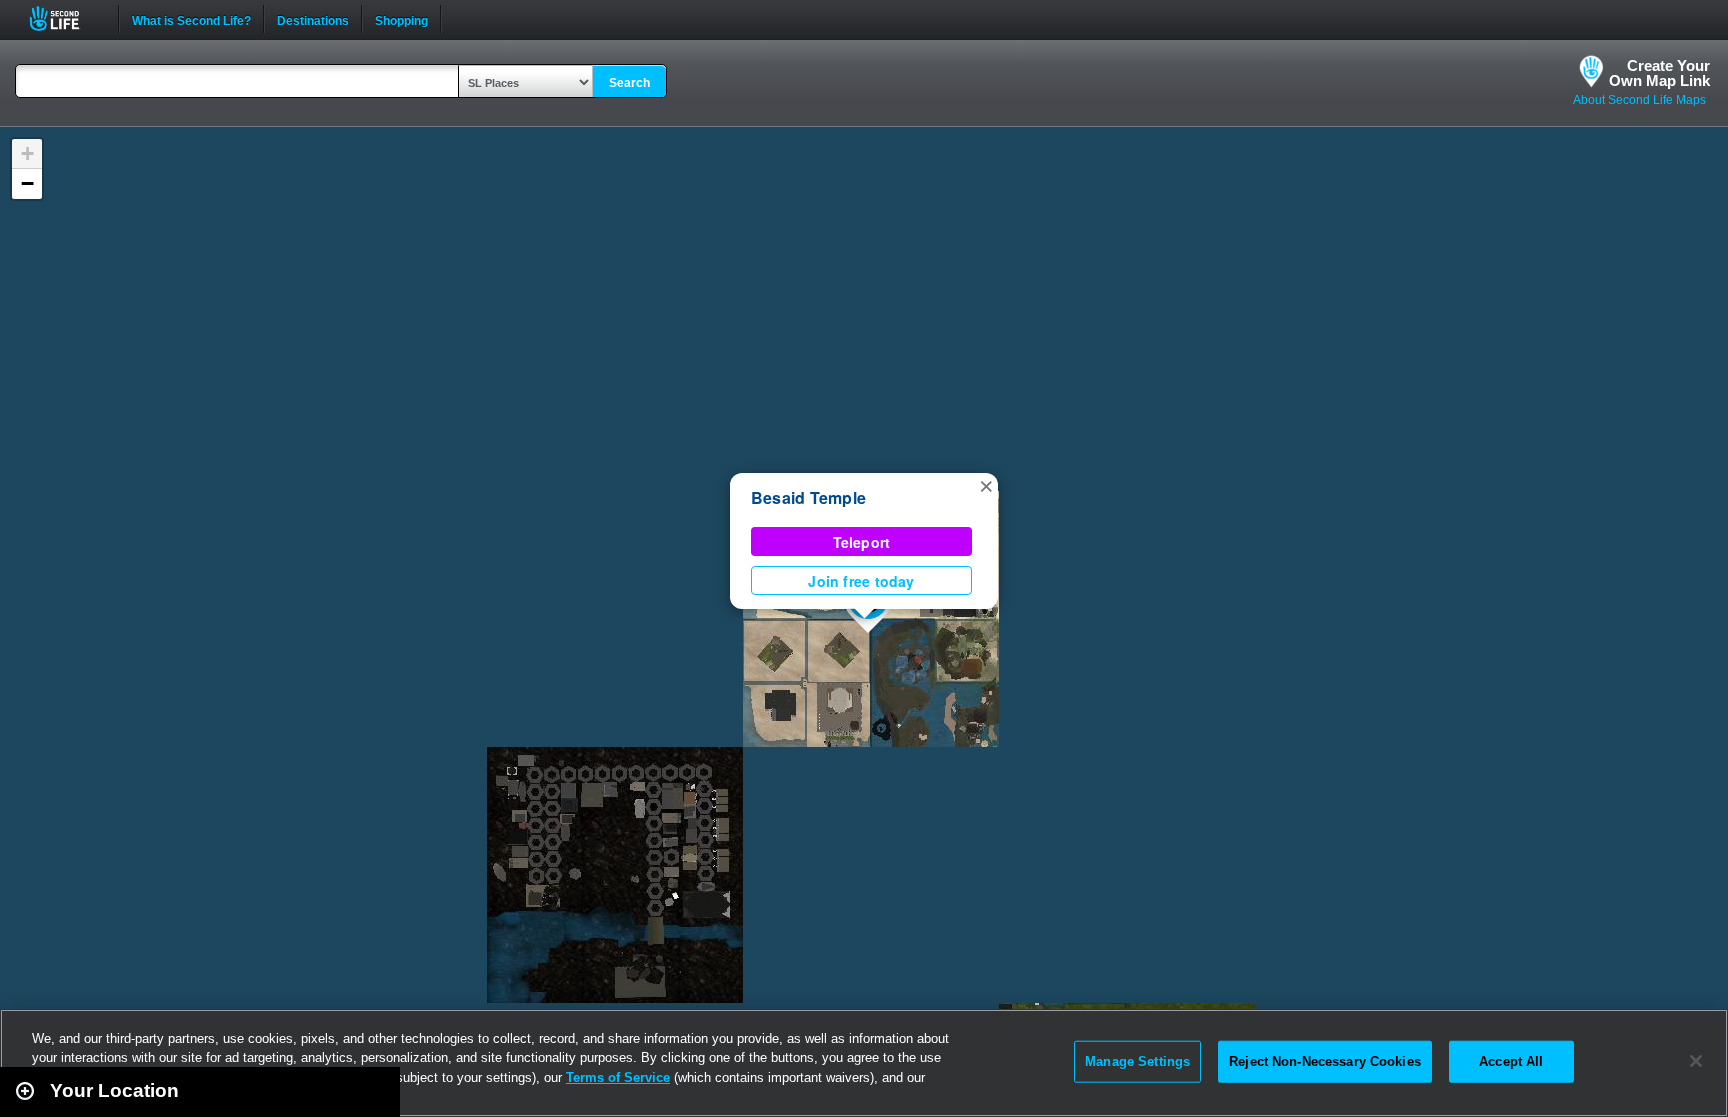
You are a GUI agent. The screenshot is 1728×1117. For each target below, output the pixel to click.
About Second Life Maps (1639, 100)
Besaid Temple (808, 497)
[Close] (1696, 1061)
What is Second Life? (191, 19)
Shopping (401, 19)
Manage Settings (1137, 1061)
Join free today (861, 581)
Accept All (1511, 1061)
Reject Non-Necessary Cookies (1325, 1061)
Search (629, 83)
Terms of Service (618, 1077)
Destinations (313, 19)
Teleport (862, 542)
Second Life (65, 18)
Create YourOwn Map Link (1659, 73)
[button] (986, 485)
